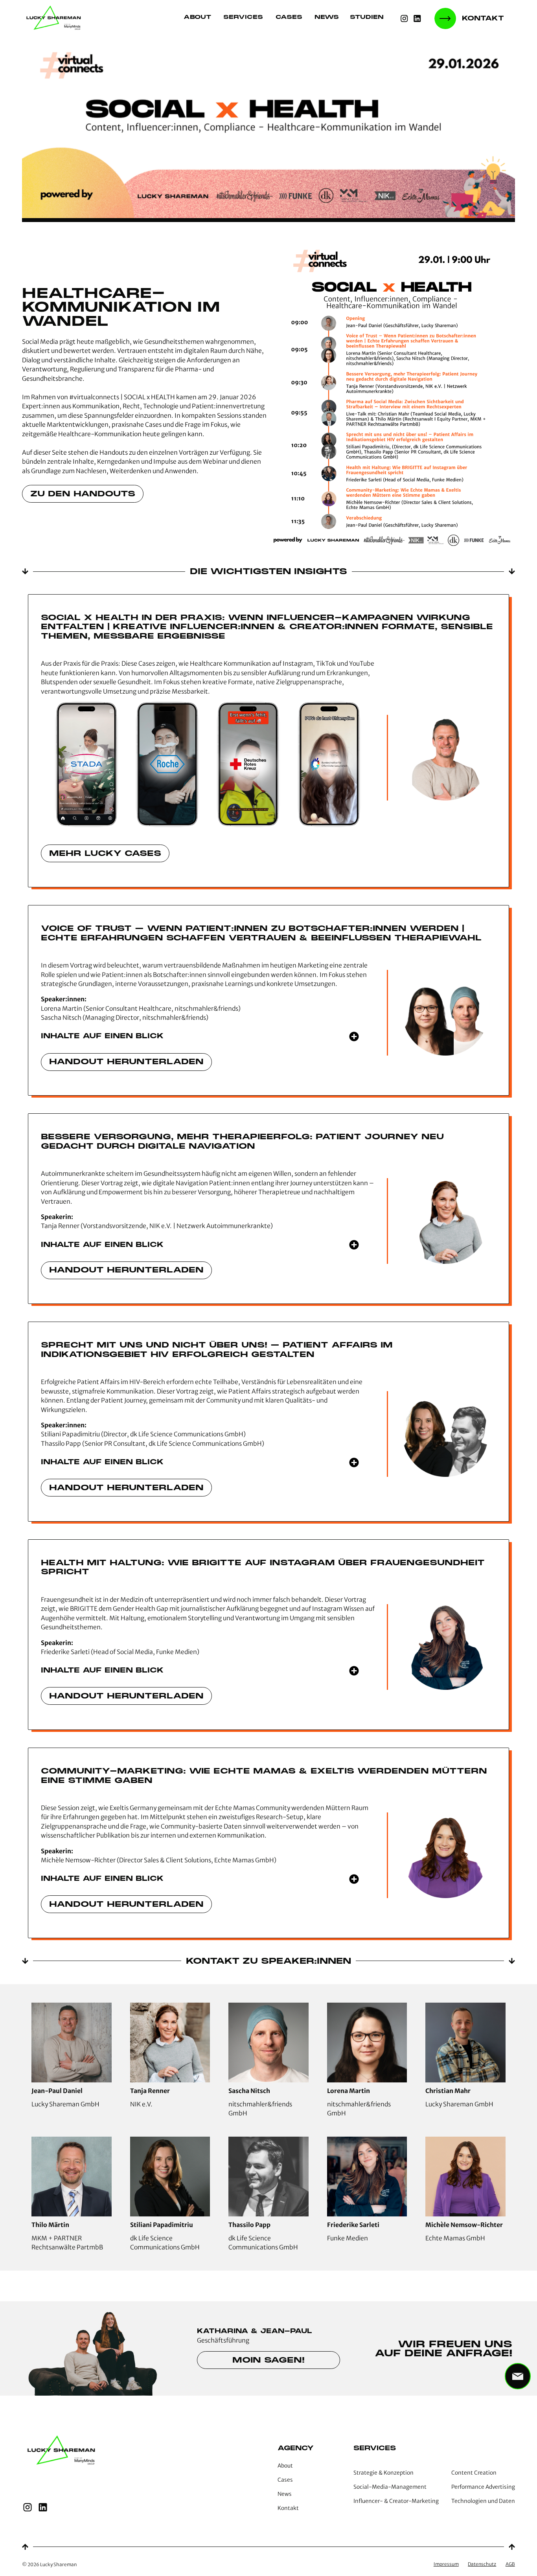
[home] (55, 18)
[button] (371, 18)
